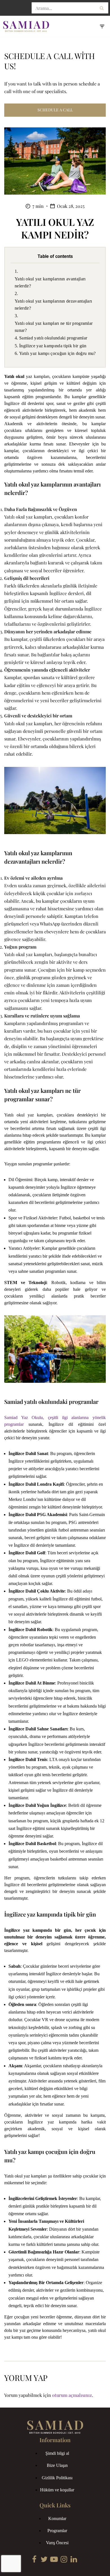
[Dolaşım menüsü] (102, 26)
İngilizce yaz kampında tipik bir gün (53, 346)
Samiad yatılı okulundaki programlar (53, 338)
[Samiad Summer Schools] (27, 26)
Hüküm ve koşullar (57, 2490)
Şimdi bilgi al (57, 2453)
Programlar (57, 2531)
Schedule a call (55, 110)
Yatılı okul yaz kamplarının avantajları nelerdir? (50, 282)
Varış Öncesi (57, 2543)
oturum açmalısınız (72, 2395)
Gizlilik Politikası (57, 2478)
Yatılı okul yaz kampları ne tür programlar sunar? (54, 327)
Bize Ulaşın (57, 2465)
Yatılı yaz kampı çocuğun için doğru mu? (58, 353)
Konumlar (57, 2518)
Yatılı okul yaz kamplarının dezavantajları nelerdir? (53, 305)
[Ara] (102, 8)
